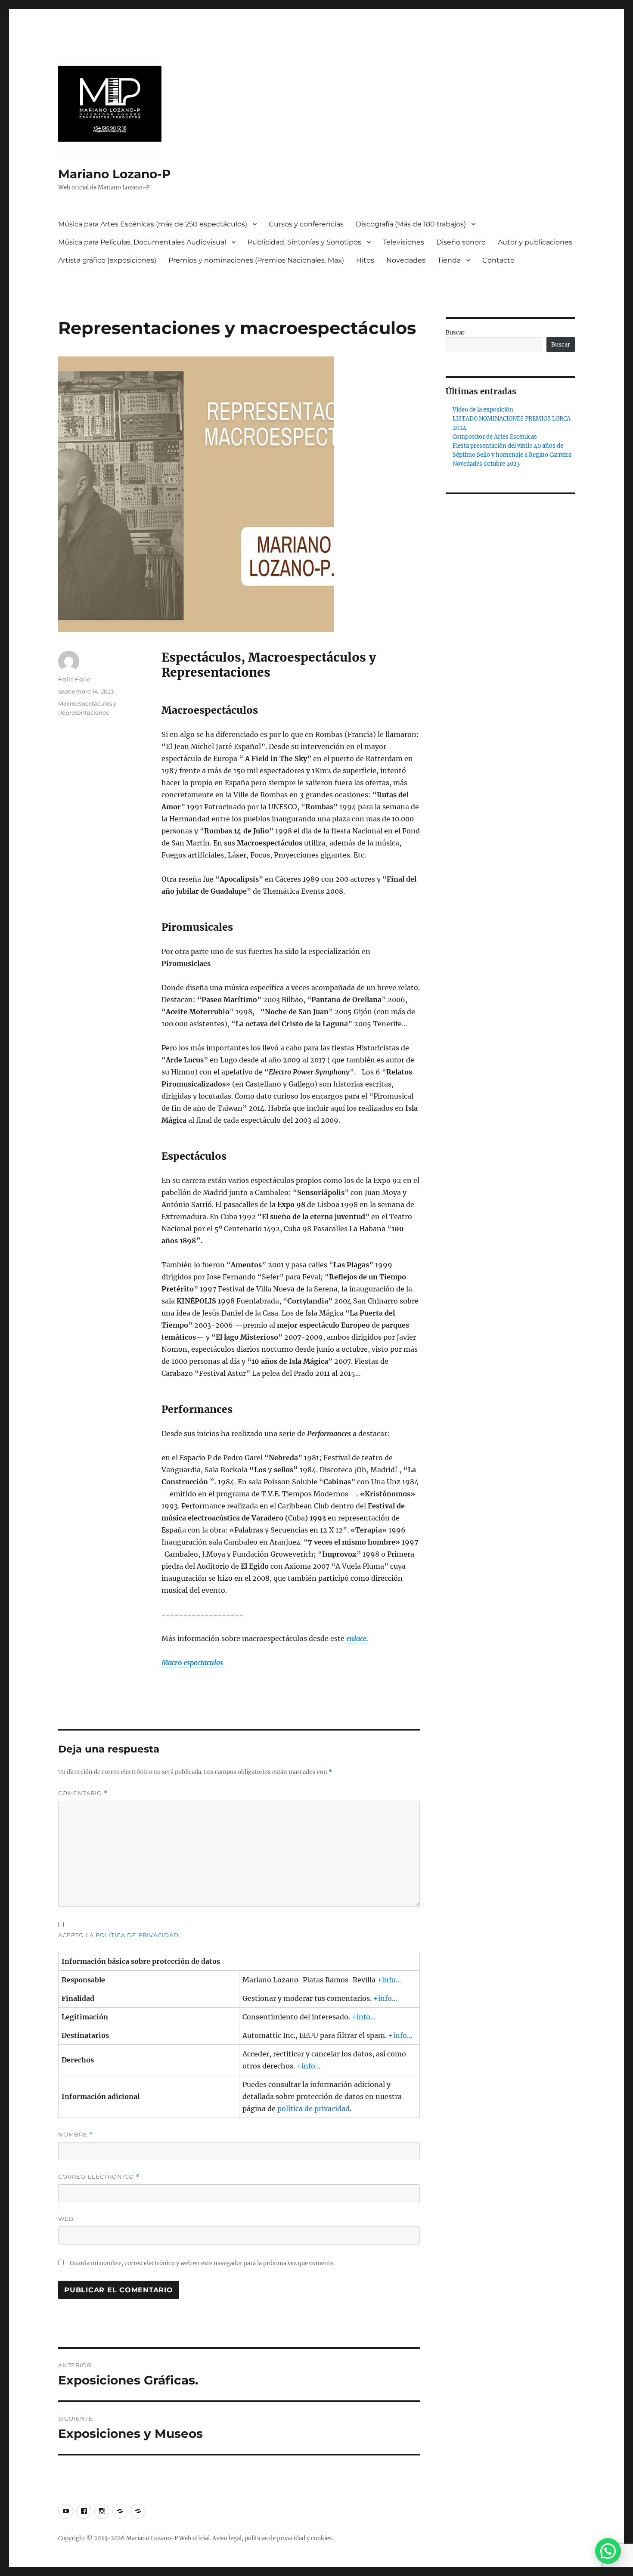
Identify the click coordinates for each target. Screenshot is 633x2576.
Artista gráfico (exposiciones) (107, 260)
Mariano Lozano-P (115, 174)
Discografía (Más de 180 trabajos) (411, 224)
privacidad (291, 2538)
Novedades (406, 260)
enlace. (357, 1638)
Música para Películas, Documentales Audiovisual (142, 242)
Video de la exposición (483, 410)
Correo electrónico (99, 2177)
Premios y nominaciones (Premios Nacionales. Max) (256, 260)
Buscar (455, 333)
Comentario (83, 1793)
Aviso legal (227, 2538)
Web (66, 2219)
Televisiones (403, 242)
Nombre (76, 2135)
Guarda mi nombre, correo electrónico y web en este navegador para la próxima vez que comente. (202, 2263)
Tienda (449, 260)
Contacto (498, 260)
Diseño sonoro (461, 242)
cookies (321, 2538)
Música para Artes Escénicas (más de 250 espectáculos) (153, 224)
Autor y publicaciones (535, 242)
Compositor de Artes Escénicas (495, 437)
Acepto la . (119, 1935)
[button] (608, 2551)
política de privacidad (137, 1935)
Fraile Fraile (74, 679)
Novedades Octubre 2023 (486, 464)
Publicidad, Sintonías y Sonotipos (304, 242)
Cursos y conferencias (306, 224)
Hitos (365, 260)
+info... (389, 1980)
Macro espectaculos (192, 1663)
